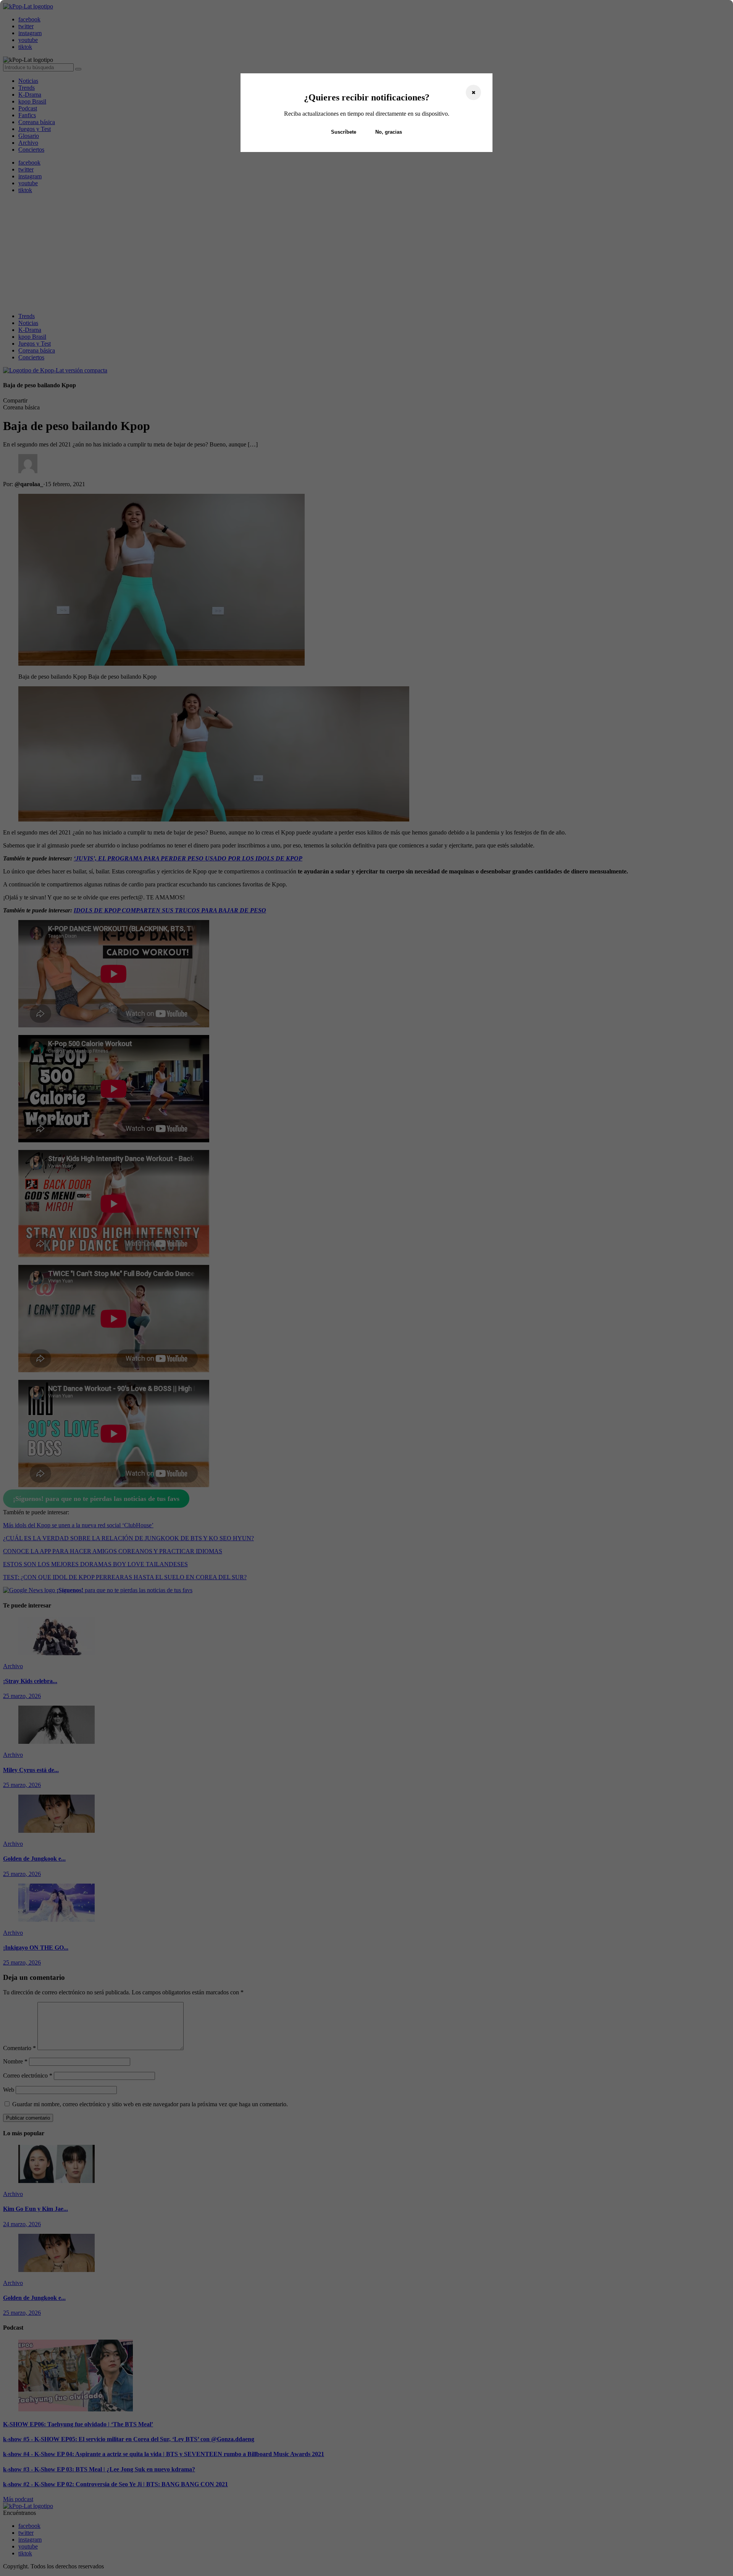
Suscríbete (344, 132)
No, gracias (389, 132)
